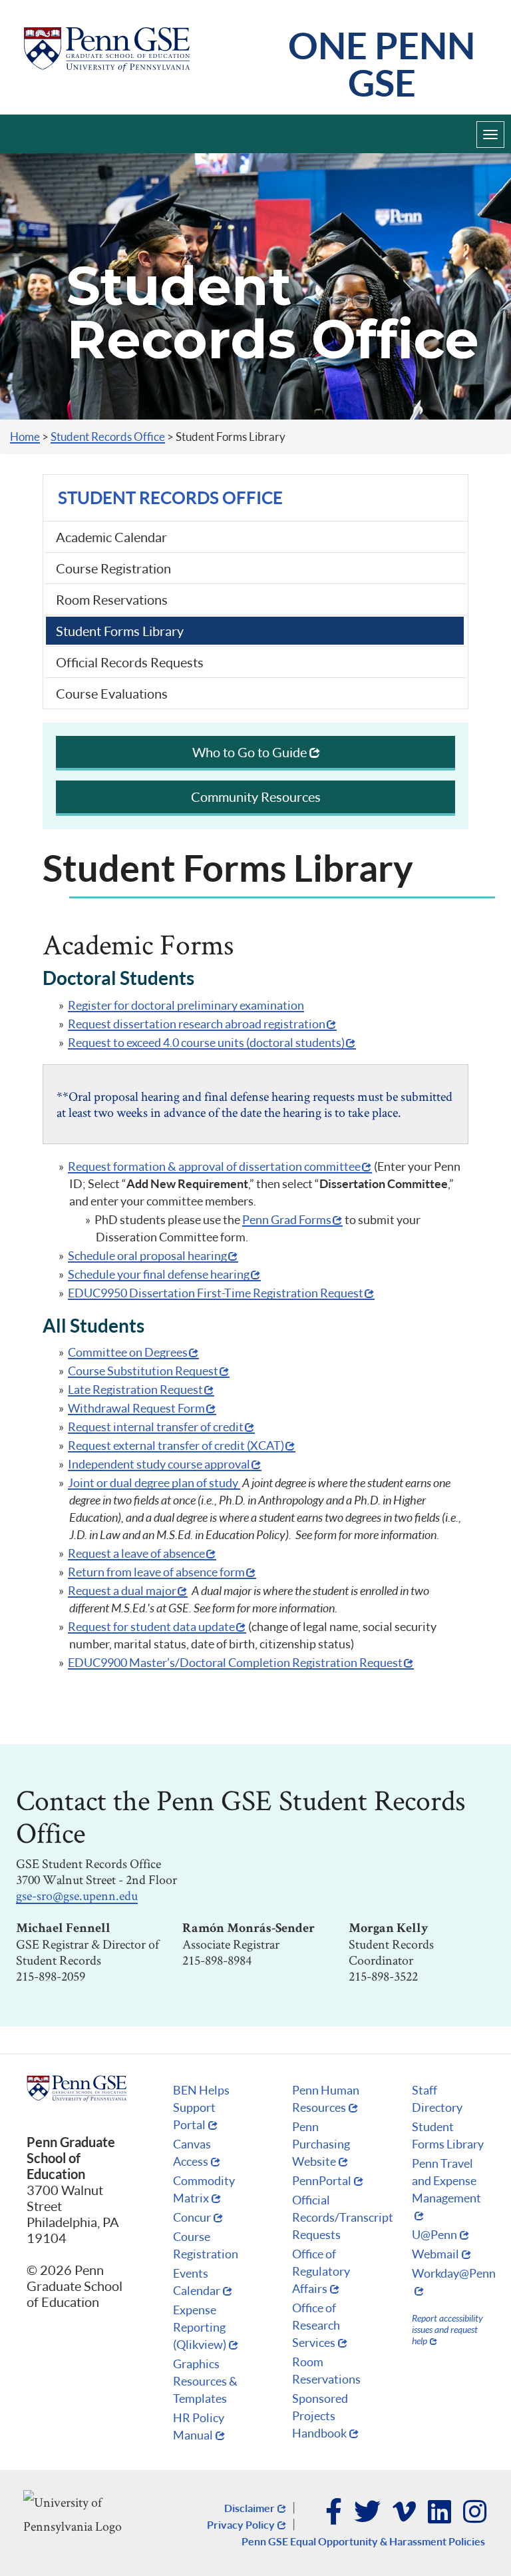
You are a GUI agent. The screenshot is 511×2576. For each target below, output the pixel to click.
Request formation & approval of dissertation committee (214, 1166)
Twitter (368, 2513)
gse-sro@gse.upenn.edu (77, 1895)
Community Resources (256, 797)
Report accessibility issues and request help (447, 2329)
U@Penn (434, 2234)
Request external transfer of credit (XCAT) (176, 1445)
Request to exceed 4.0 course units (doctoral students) (206, 1042)
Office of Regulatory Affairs (321, 2271)
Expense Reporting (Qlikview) (200, 2327)
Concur (192, 2217)
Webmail (435, 2254)
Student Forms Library (120, 631)
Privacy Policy (241, 2524)
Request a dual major (122, 1590)
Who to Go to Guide (250, 752)
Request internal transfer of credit (156, 1427)
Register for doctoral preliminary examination (186, 1005)
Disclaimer (250, 2508)
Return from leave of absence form (156, 1572)
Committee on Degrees (128, 1352)
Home (25, 437)
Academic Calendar (111, 537)
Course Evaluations (112, 693)
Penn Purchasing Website (321, 2144)
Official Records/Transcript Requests (343, 2217)
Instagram (475, 2513)
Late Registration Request (135, 1389)
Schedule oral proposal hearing (147, 1255)
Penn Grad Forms (287, 1219)
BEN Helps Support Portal (201, 2107)
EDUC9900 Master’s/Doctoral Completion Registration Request (235, 1662)
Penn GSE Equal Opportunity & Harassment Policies (363, 2541)
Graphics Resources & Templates (205, 2381)
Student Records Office (108, 437)
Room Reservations (112, 599)
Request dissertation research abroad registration (197, 1024)
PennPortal (322, 2180)
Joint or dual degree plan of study (154, 1482)
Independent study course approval (159, 1464)
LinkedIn (440, 2513)
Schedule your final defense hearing (159, 1274)
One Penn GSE (382, 64)
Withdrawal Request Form (136, 1408)
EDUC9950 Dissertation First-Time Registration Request (216, 1293)
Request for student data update (151, 1626)
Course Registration (113, 568)
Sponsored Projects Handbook (320, 2415)
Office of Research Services (316, 2325)
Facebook (334, 2513)
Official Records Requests (130, 662)
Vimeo (405, 2513)
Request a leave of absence (136, 1553)
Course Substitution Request (143, 1371)
